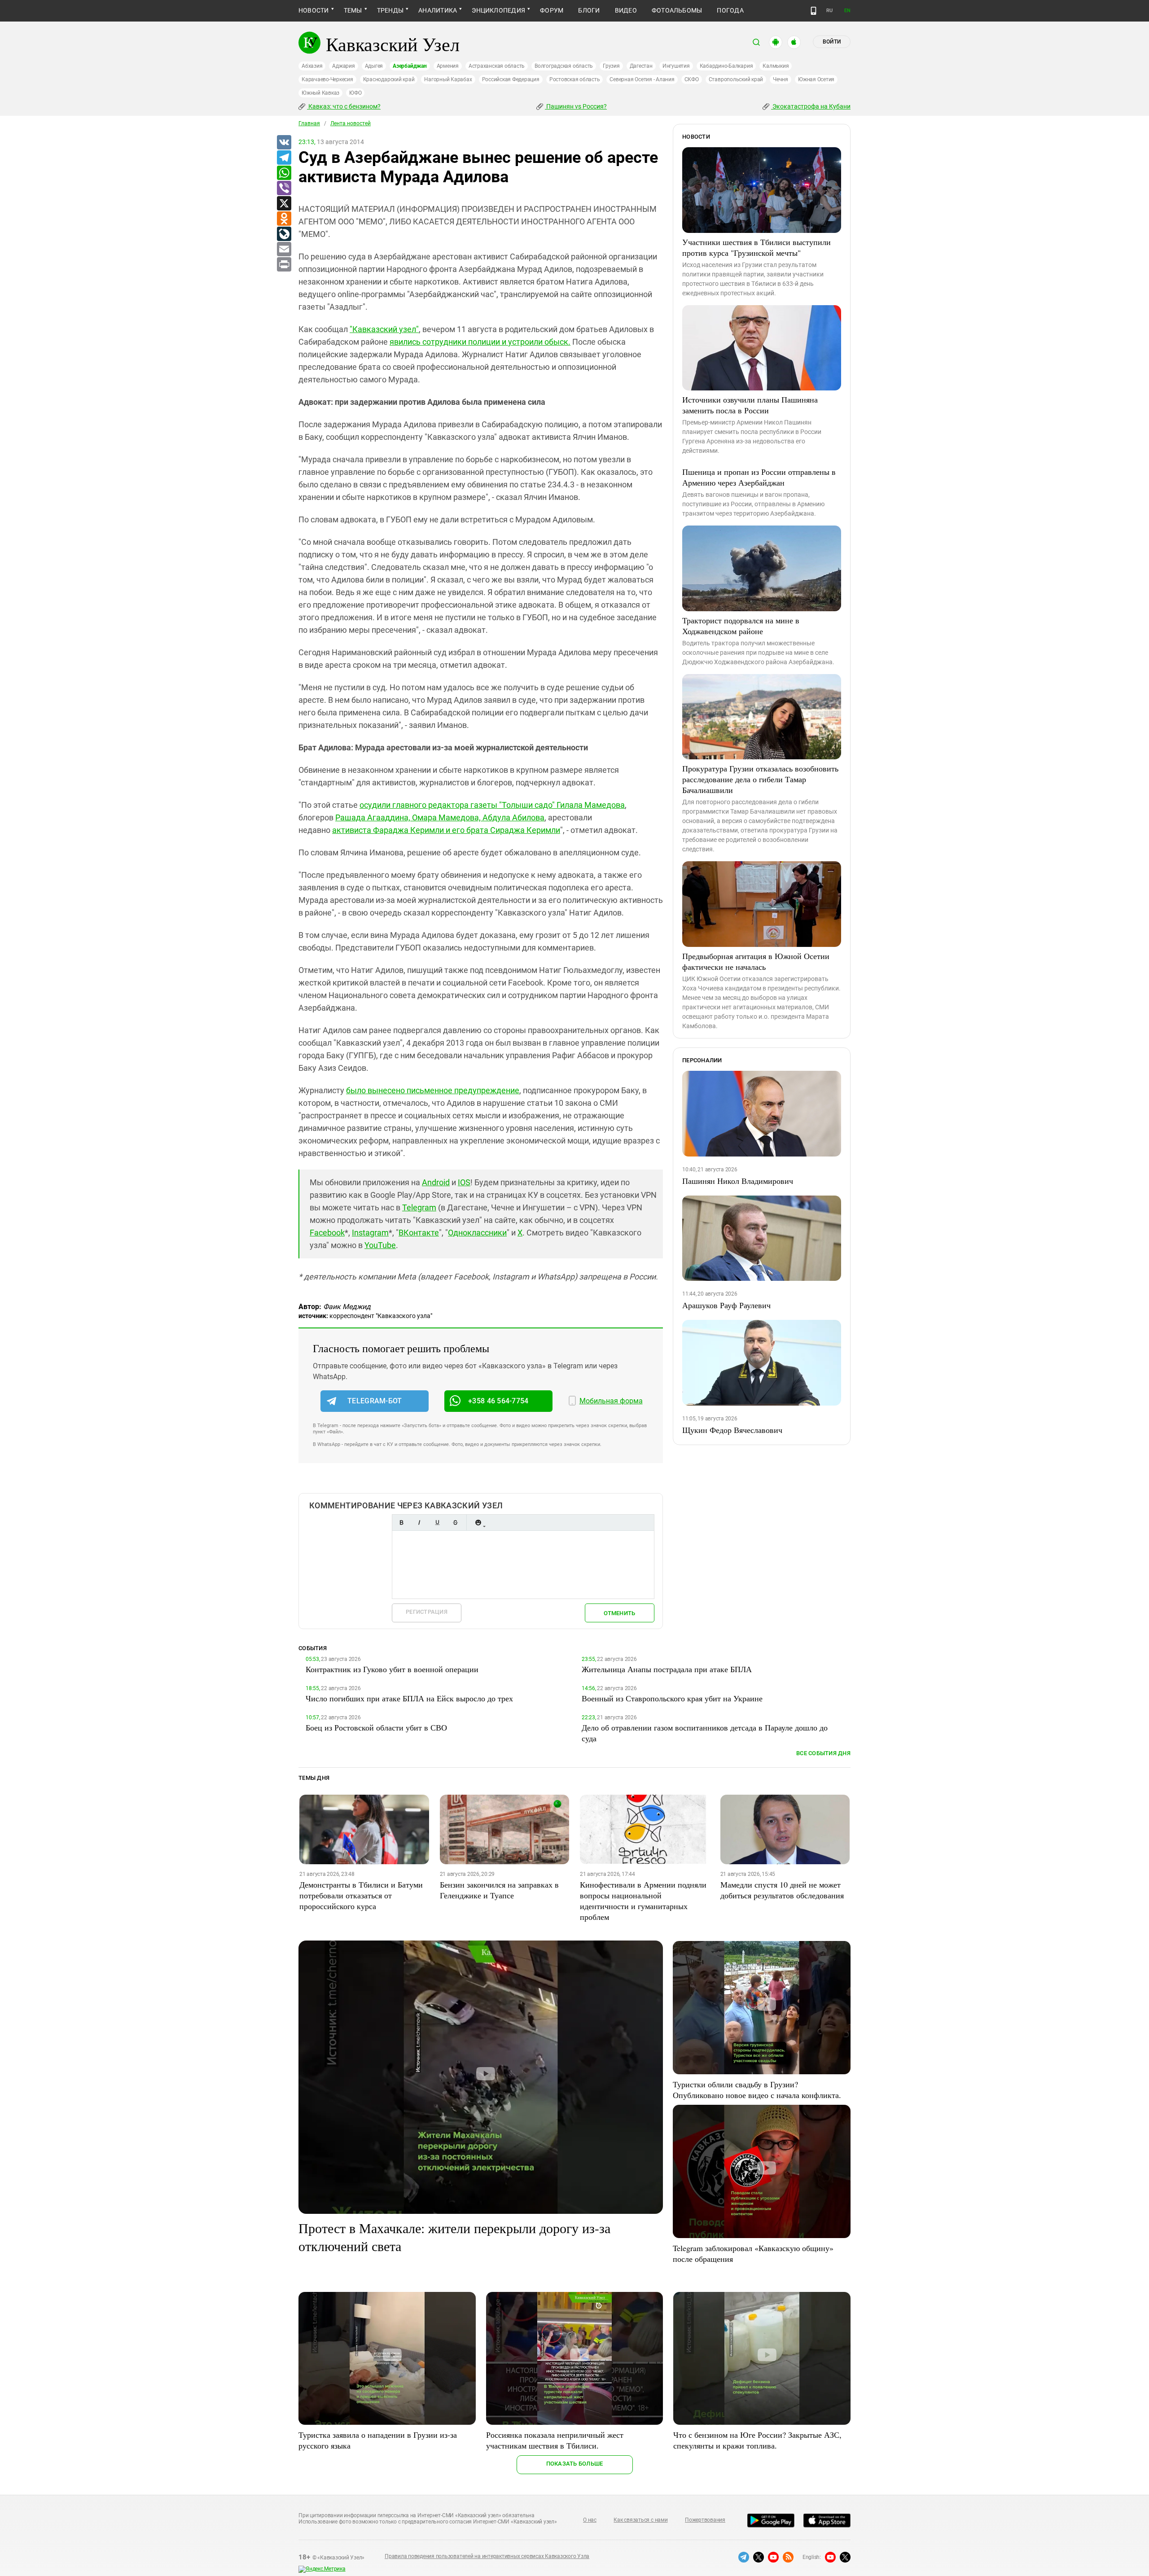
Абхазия (312, 66)
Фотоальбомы (677, 10)
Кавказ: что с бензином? (344, 106)
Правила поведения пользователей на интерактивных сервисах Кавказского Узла (487, 2556)
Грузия (611, 66)
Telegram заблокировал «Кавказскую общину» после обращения (753, 2253)
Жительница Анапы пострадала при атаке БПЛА (667, 1669)
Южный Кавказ (320, 93)
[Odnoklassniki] (284, 219)
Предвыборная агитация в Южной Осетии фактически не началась (756, 961)
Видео (626, 10)
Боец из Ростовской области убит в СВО (376, 1727)
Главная (309, 123)
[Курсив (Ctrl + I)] (419, 1522)
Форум (552, 10)
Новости (314, 10)
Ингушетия (676, 66)
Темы (353, 10)
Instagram (370, 1233)
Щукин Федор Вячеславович (732, 1430)
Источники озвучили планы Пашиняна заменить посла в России (750, 405)
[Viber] (284, 188)
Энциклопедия (498, 10)
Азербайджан (410, 66)
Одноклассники (477, 1233)
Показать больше (575, 2464)
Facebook (327, 1233)
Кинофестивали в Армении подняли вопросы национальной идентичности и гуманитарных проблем (643, 1901)
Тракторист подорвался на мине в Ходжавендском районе (741, 626)
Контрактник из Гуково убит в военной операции (392, 1669)
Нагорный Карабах (448, 79)
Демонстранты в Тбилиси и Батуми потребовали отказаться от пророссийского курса (361, 1895)
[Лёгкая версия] (814, 11)
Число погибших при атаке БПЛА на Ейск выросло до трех (409, 1698)
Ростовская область (575, 79)
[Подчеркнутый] (437, 1522)
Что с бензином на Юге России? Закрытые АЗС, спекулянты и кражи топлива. (757, 2440)
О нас (590, 2520)
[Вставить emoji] (478, 1522)
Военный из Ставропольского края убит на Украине (672, 1698)
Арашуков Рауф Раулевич (726, 1305)
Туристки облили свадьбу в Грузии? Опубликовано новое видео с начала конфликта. (757, 2090)
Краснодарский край (389, 79)
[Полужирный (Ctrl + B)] (401, 1522)
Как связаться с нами (640, 2520)
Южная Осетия (816, 79)
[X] (284, 204)
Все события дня (823, 1753)
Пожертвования (705, 2520)
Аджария (343, 66)
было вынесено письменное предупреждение (433, 1090)
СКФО (692, 79)
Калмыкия (776, 66)
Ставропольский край (736, 79)
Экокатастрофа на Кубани (811, 106)
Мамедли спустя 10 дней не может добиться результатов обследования (782, 1890)
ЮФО (355, 93)
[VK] (284, 143)
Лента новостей (351, 123)
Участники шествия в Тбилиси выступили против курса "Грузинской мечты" (756, 247)
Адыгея (374, 66)
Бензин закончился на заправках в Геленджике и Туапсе (499, 1890)
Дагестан (641, 66)
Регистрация (427, 1612)
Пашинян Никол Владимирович (738, 1181)
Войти (832, 42)
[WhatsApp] (284, 173)
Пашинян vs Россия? (576, 106)
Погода (730, 10)
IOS (464, 1182)
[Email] (284, 250)
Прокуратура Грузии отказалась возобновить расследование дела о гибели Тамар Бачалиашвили (760, 779)
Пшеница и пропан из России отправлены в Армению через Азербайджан (759, 477)
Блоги (589, 10)
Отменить (619, 1613)
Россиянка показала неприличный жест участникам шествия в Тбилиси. (555, 2440)
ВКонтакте (419, 1233)
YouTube (380, 1245)
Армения (448, 66)
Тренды (390, 10)
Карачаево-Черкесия (327, 79)
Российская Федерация (511, 79)
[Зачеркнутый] (455, 1522)
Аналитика (438, 10)
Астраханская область (497, 66)
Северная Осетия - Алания (642, 79)
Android (436, 1182)
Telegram (419, 1207)
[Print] (284, 265)
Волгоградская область (564, 66)
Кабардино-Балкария (726, 66)
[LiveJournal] (284, 234)
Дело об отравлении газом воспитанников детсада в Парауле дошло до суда (705, 1733)
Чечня (781, 79)
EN (847, 11)
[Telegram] (284, 158)
